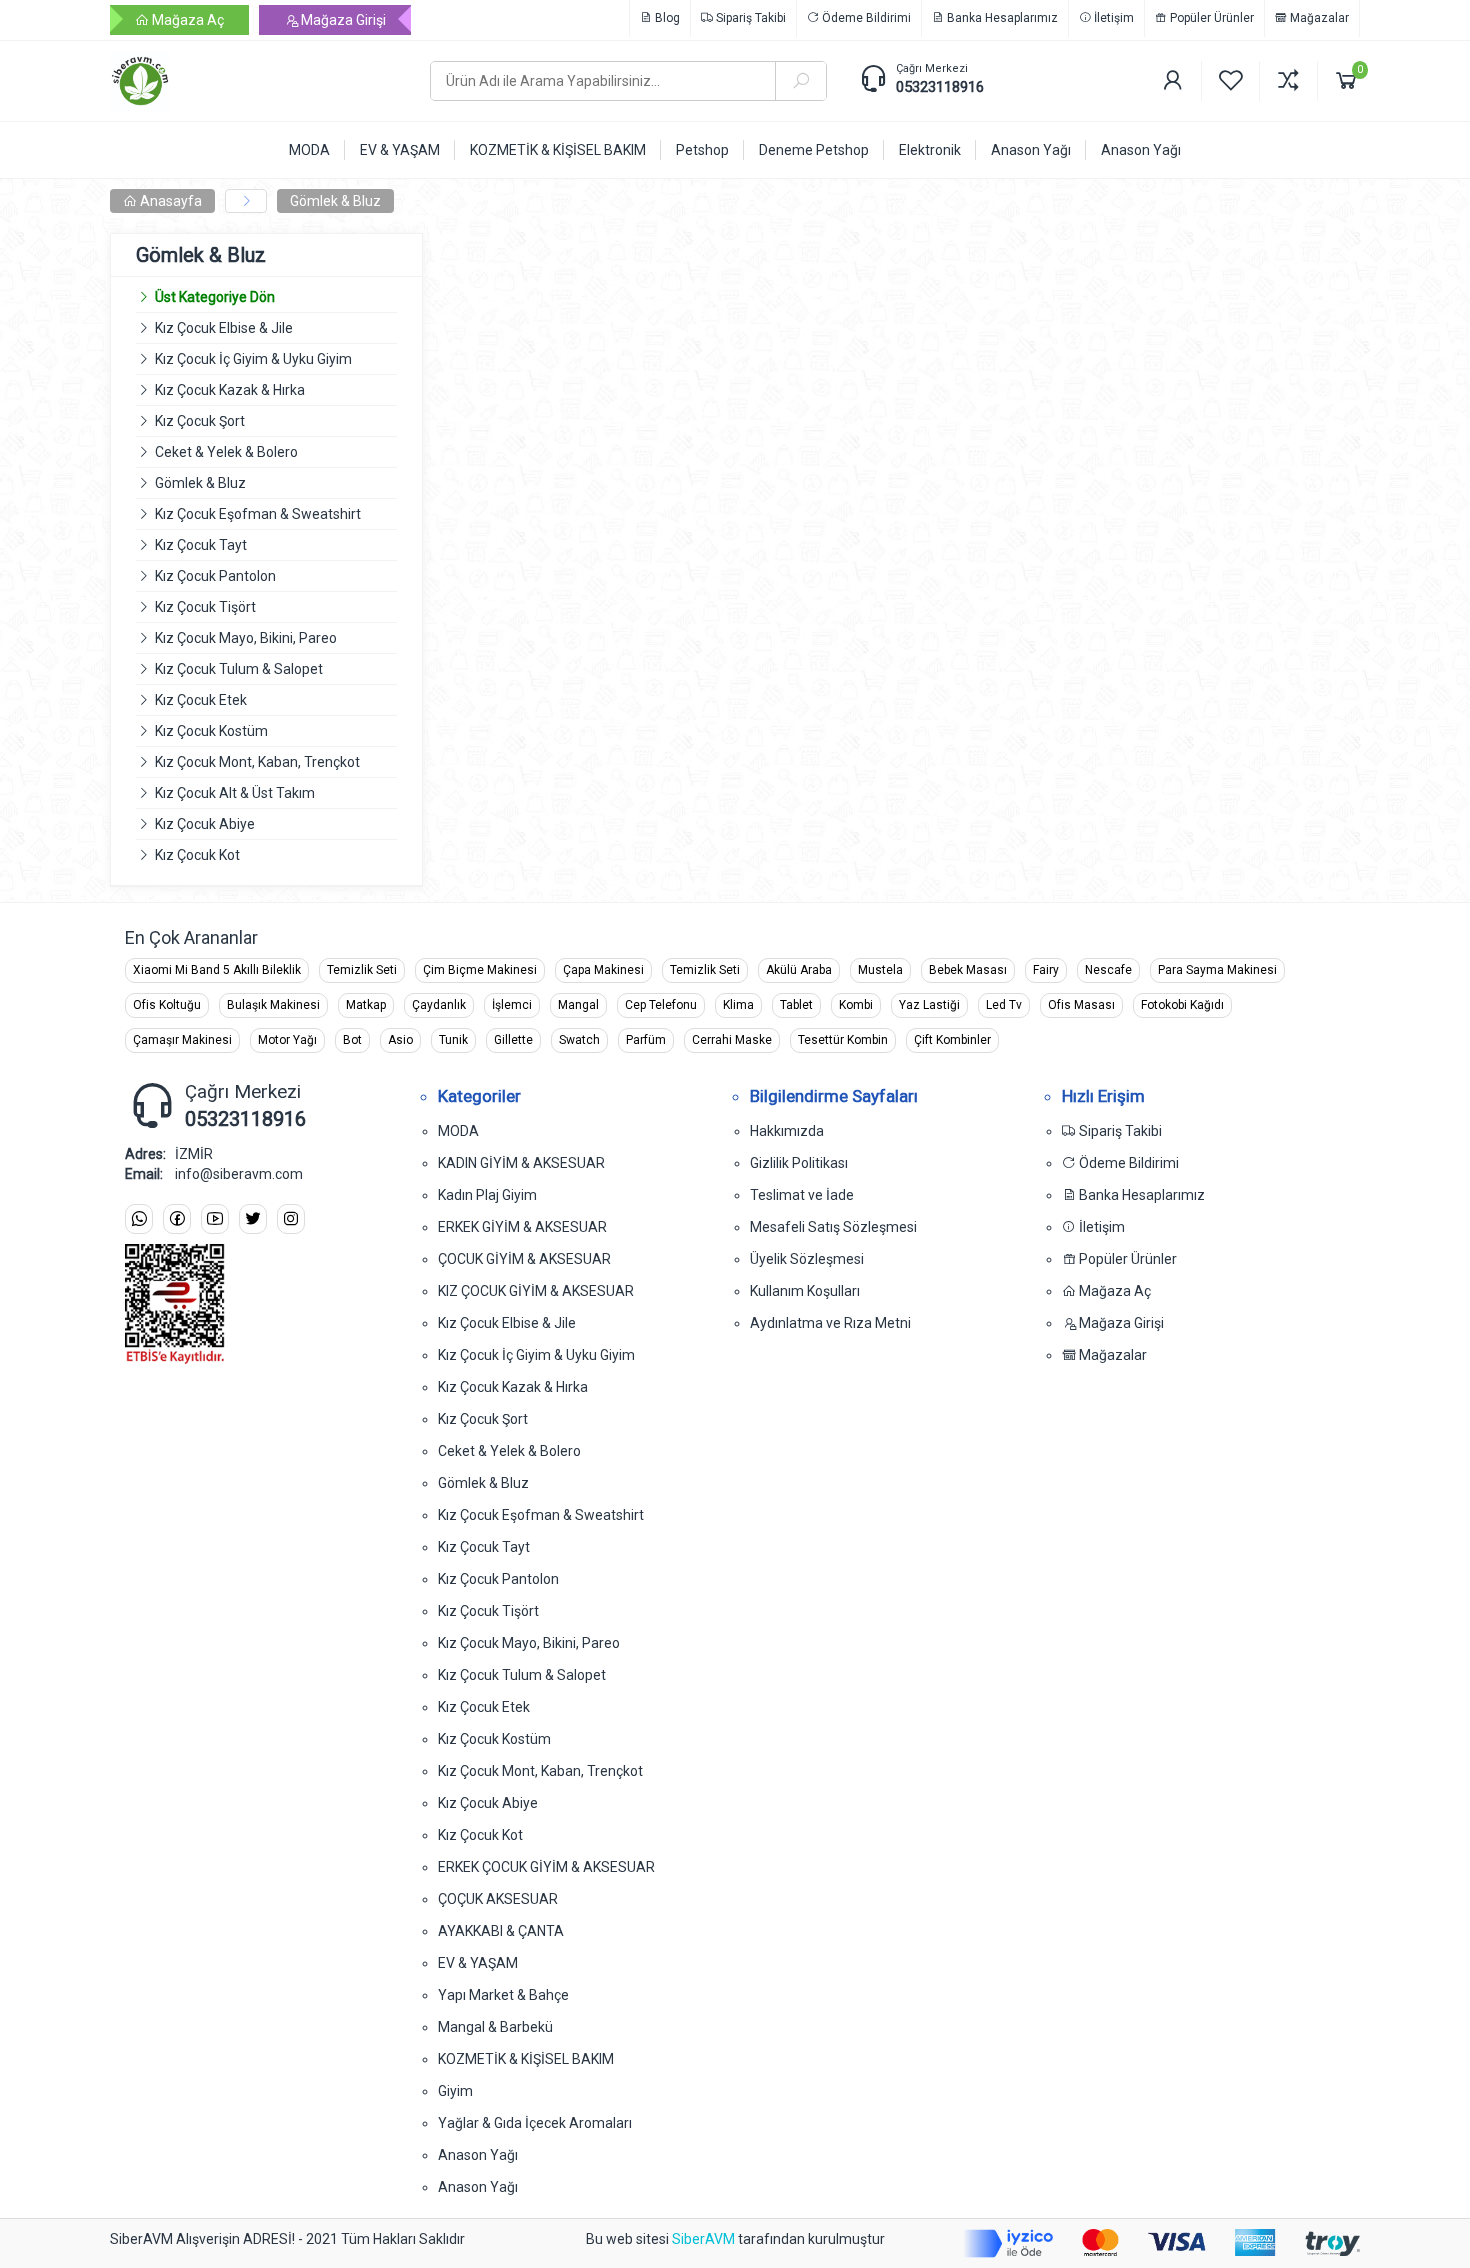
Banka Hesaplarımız (1001, 18)
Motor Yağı (287, 1040)
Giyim (455, 2091)
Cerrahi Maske (732, 1040)
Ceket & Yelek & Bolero (226, 452)
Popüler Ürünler (1210, 18)
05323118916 (940, 87)
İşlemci (512, 1005)
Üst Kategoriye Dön (215, 297)
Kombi (856, 1005)
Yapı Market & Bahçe (503, 1995)
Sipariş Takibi (749, 18)
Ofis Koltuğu (167, 1005)
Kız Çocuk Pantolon (215, 576)
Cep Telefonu (661, 1005)
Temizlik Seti (362, 970)
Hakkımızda (787, 1131)
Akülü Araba (799, 970)
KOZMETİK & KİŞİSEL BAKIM (526, 2059)
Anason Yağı (478, 2155)
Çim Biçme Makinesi (480, 970)
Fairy (1046, 970)
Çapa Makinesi (603, 970)
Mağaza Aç (186, 20)
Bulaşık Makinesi (273, 1005)
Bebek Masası (968, 970)
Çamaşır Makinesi (182, 1040)
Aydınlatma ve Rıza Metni (830, 1323)
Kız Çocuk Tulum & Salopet (239, 669)
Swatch (579, 1040)
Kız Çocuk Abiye (205, 824)
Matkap (366, 1005)
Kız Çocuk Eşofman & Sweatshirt (258, 514)
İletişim (1112, 18)
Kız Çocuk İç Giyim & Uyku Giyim (253, 359)
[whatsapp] (139, 1219)
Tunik (453, 1040)
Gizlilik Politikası (799, 1163)
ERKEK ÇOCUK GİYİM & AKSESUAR (546, 1867)
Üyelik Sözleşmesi (807, 1259)
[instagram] (291, 1219)
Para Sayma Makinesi (1217, 970)
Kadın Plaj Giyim (487, 1195)
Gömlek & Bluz (335, 201)
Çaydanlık (439, 1005)
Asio (400, 1040)
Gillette (513, 1040)
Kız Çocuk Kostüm (211, 731)
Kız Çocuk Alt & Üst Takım (235, 793)
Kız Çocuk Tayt (201, 545)
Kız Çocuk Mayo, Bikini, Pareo (246, 638)
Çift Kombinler (952, 1040)
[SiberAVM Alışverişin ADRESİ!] (255, 81)
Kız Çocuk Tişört (205, 607)
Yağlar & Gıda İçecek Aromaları (535, 2123)
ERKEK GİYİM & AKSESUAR (522, 1227)
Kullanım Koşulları (805, 1291)
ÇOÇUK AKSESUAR (498, 1899)
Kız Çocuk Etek (201, 700)
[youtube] (215, 1219)
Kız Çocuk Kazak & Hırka (230, 390)
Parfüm (646, 1040)
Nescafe (1108, 970)
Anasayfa (169, 201)
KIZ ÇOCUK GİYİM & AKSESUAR (536, 1291)
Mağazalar (1318, 18)
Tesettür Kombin (843, 1040)
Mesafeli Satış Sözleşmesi (833, 1227)
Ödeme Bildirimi (865, 18)
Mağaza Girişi (342, 20)
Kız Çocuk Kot (197, 855)
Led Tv (1004, 1005)
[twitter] (253, 1219)
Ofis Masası (1081, 1005)
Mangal (578, 1005)
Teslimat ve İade (802, 1195)
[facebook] (177, 1219)
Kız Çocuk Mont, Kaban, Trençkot (257, 762)
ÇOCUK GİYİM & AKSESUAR (524, 1259)
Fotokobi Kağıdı (1182, 1005)
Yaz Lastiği (929, 1005)
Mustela (880, 970)
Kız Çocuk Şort (200, 421)
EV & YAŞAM (478, 1963)
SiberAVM (703, 2239)
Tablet (796, 1005)
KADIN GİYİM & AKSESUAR (521, 1163)
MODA (458, 1131)
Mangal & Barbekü (495, 2027)
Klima (738, 1005)
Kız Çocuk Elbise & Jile (224, 328)
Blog (666, 18)
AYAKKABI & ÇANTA (501, 1931)
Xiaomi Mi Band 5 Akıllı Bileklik (217, 970)
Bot (352, 1040)
